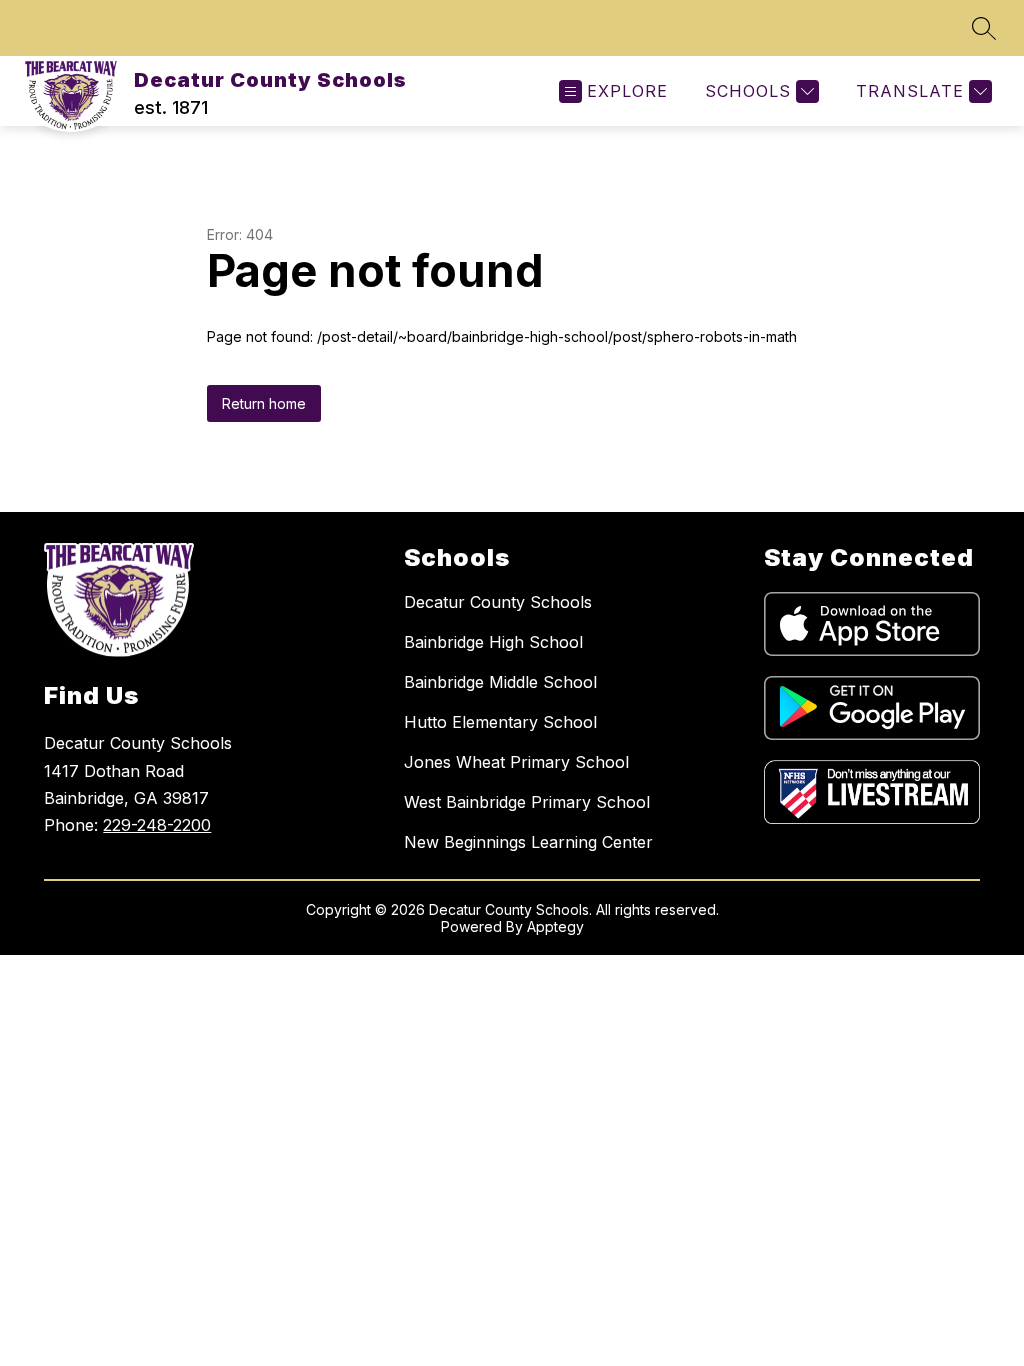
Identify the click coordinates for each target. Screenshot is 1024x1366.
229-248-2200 (157, 825)
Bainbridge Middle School (500, 682)
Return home (264, 403)
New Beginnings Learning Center (528, 842)
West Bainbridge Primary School (527, 802)
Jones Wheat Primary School (516, 762)
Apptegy (555, 926)
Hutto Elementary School (500, 722)
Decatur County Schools (498, 602)
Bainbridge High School (493, 642)
